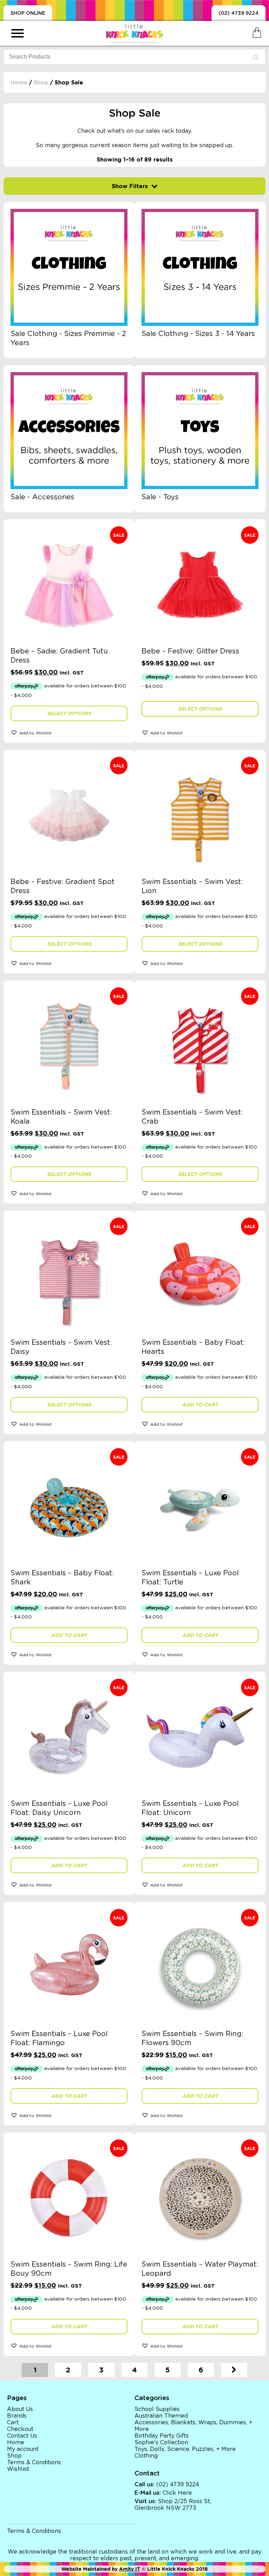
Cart (13, 2423)
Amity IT (130, 2569)
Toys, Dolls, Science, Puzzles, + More (185, 2449)
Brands (17, 2416)
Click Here (177, 2493)
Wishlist (18, 2469)
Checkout (20, 2429)
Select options (69, 713)
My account (23, 2449)
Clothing (146, 2456)
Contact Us (22, 2436)
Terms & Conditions (34, 2462)
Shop (41, 83)
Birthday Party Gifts (162, 2436)
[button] (69, 732)
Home (19, 83)
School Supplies (157, 2409)
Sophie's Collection (161, 2443)
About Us (20, 2409)
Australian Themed (161, 2416)
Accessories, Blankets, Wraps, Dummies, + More (193, 2426)
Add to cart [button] (200, 1405)
